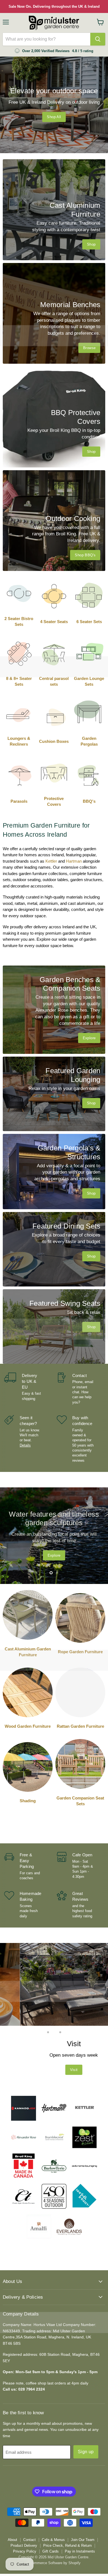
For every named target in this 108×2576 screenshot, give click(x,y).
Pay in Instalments (80, 2551)
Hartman (74, 861)
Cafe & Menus (53, 2540)
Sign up (86, 2452)
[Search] (98, 39)
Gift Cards (51, 2551)
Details (25, 1445)
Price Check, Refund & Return (67, 2546)
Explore (54, 1552)
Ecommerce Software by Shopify (54, 2563)
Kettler (51, 861)
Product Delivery (24, 2546)
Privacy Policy (25, 2551)
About (12, 2540)
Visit (54, 2070)
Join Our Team (83, 2540)
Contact (29, 2540)
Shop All (54, 117)
